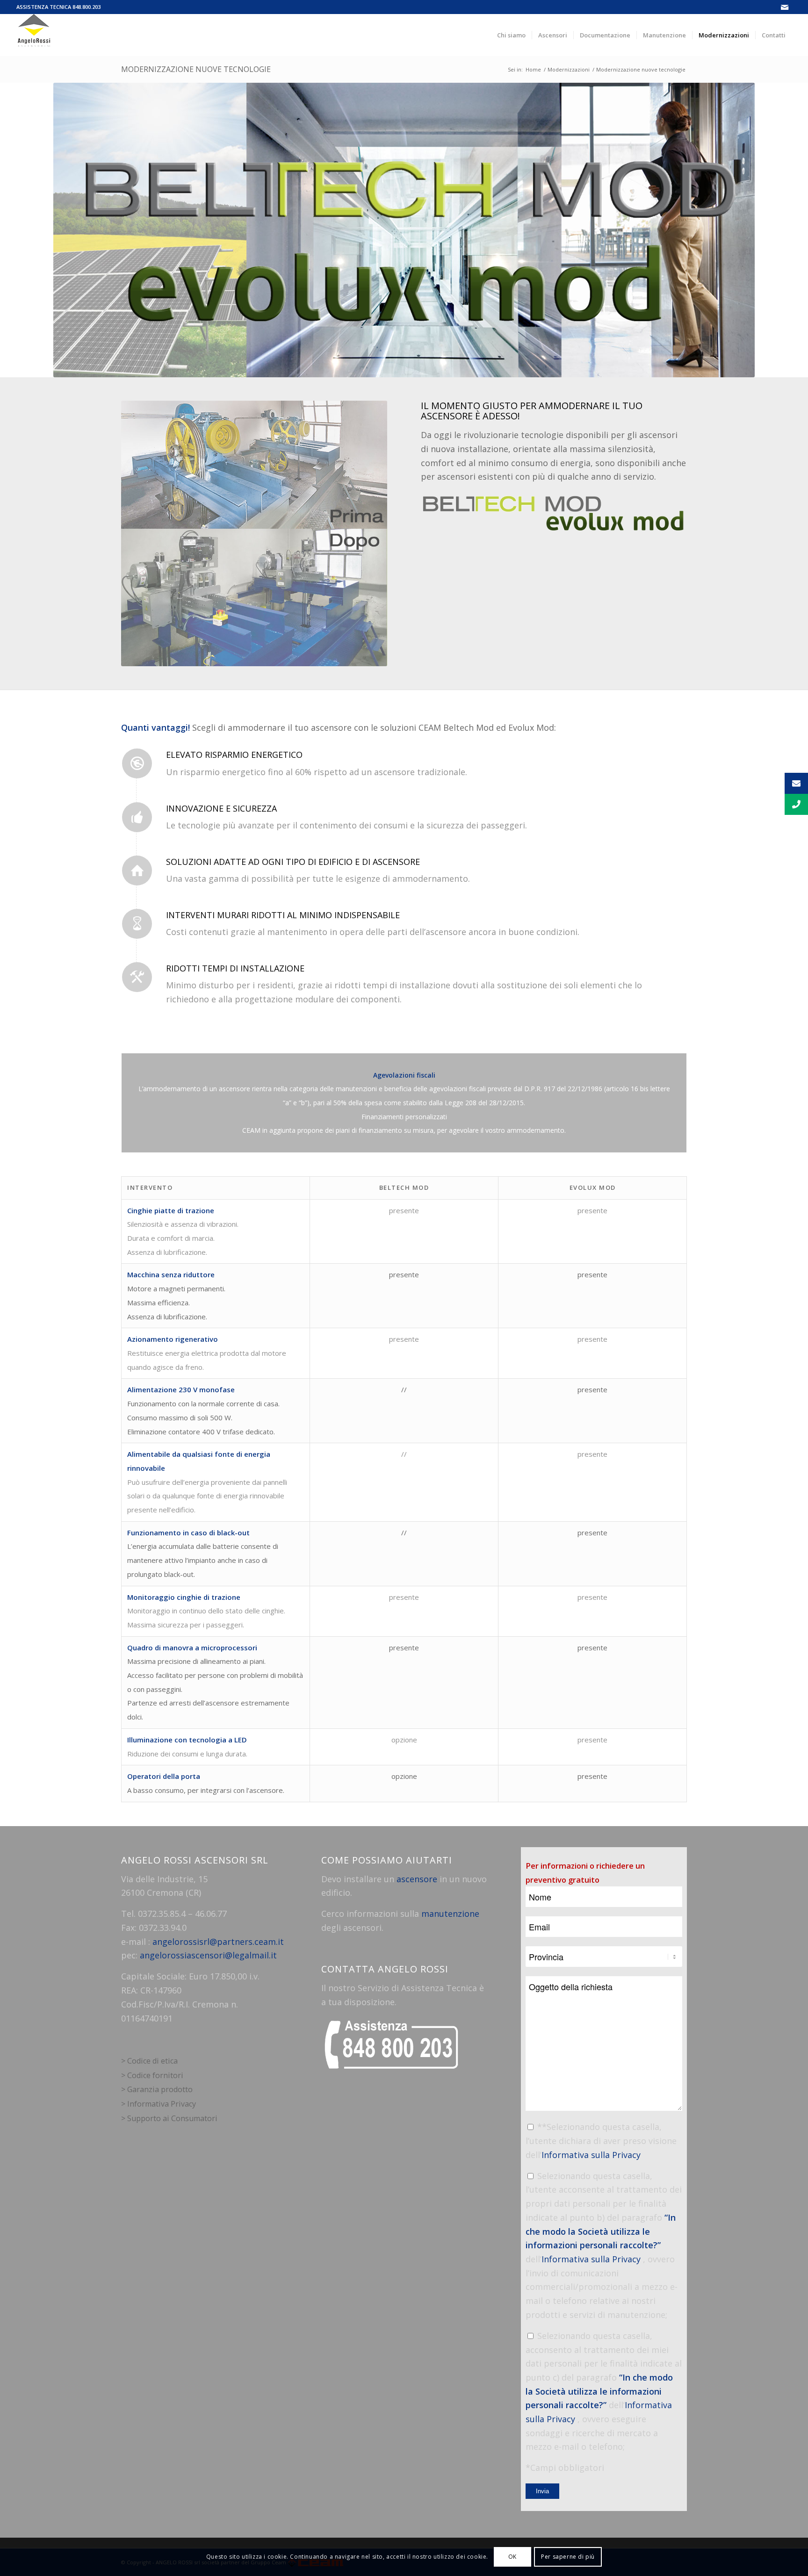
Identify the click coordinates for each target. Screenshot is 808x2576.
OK (512, 2557)
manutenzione (450, 1914)
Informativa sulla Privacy (591, 2155)
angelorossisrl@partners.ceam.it (218, 1942)
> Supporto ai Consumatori (169, 2118)
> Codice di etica (149, 2061)
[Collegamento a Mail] (785, 7)
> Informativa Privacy (159, 2104)
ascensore (417, 1879)
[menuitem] (511, 35)
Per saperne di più (568, 2557)
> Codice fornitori (152, 2075)
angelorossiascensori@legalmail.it (208, 1955)
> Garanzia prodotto (157, 2089)
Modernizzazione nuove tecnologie (196, 69)
